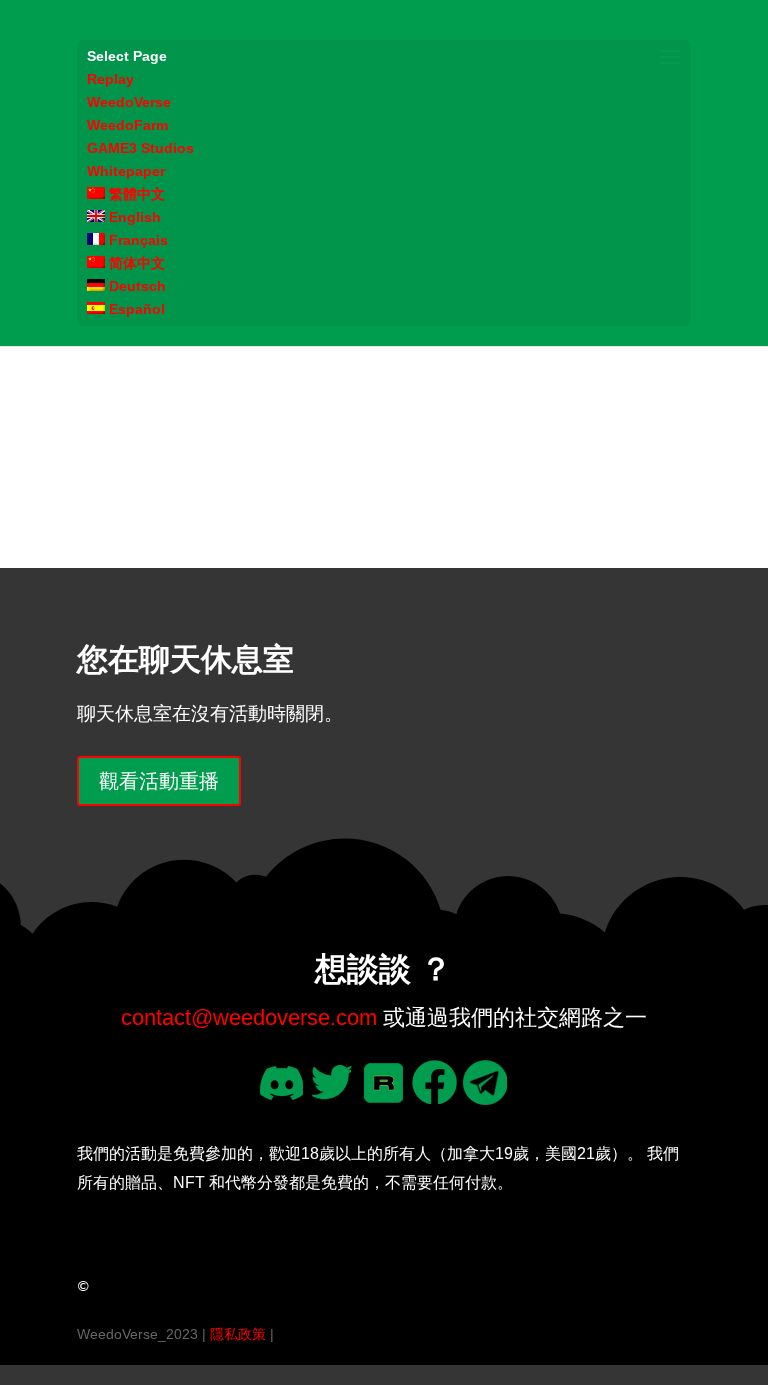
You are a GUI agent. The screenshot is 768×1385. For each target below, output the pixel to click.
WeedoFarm (127, 125)
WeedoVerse (129, 102)
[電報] (485, 1097)
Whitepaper (126, 171)
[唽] (332, 1097)
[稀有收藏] (383, 1097)
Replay (110, 79)
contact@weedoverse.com (249, 1017)
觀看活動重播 (159, 781)
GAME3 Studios (140, 148)
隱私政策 (238, 1334)
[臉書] (434, 1097)
